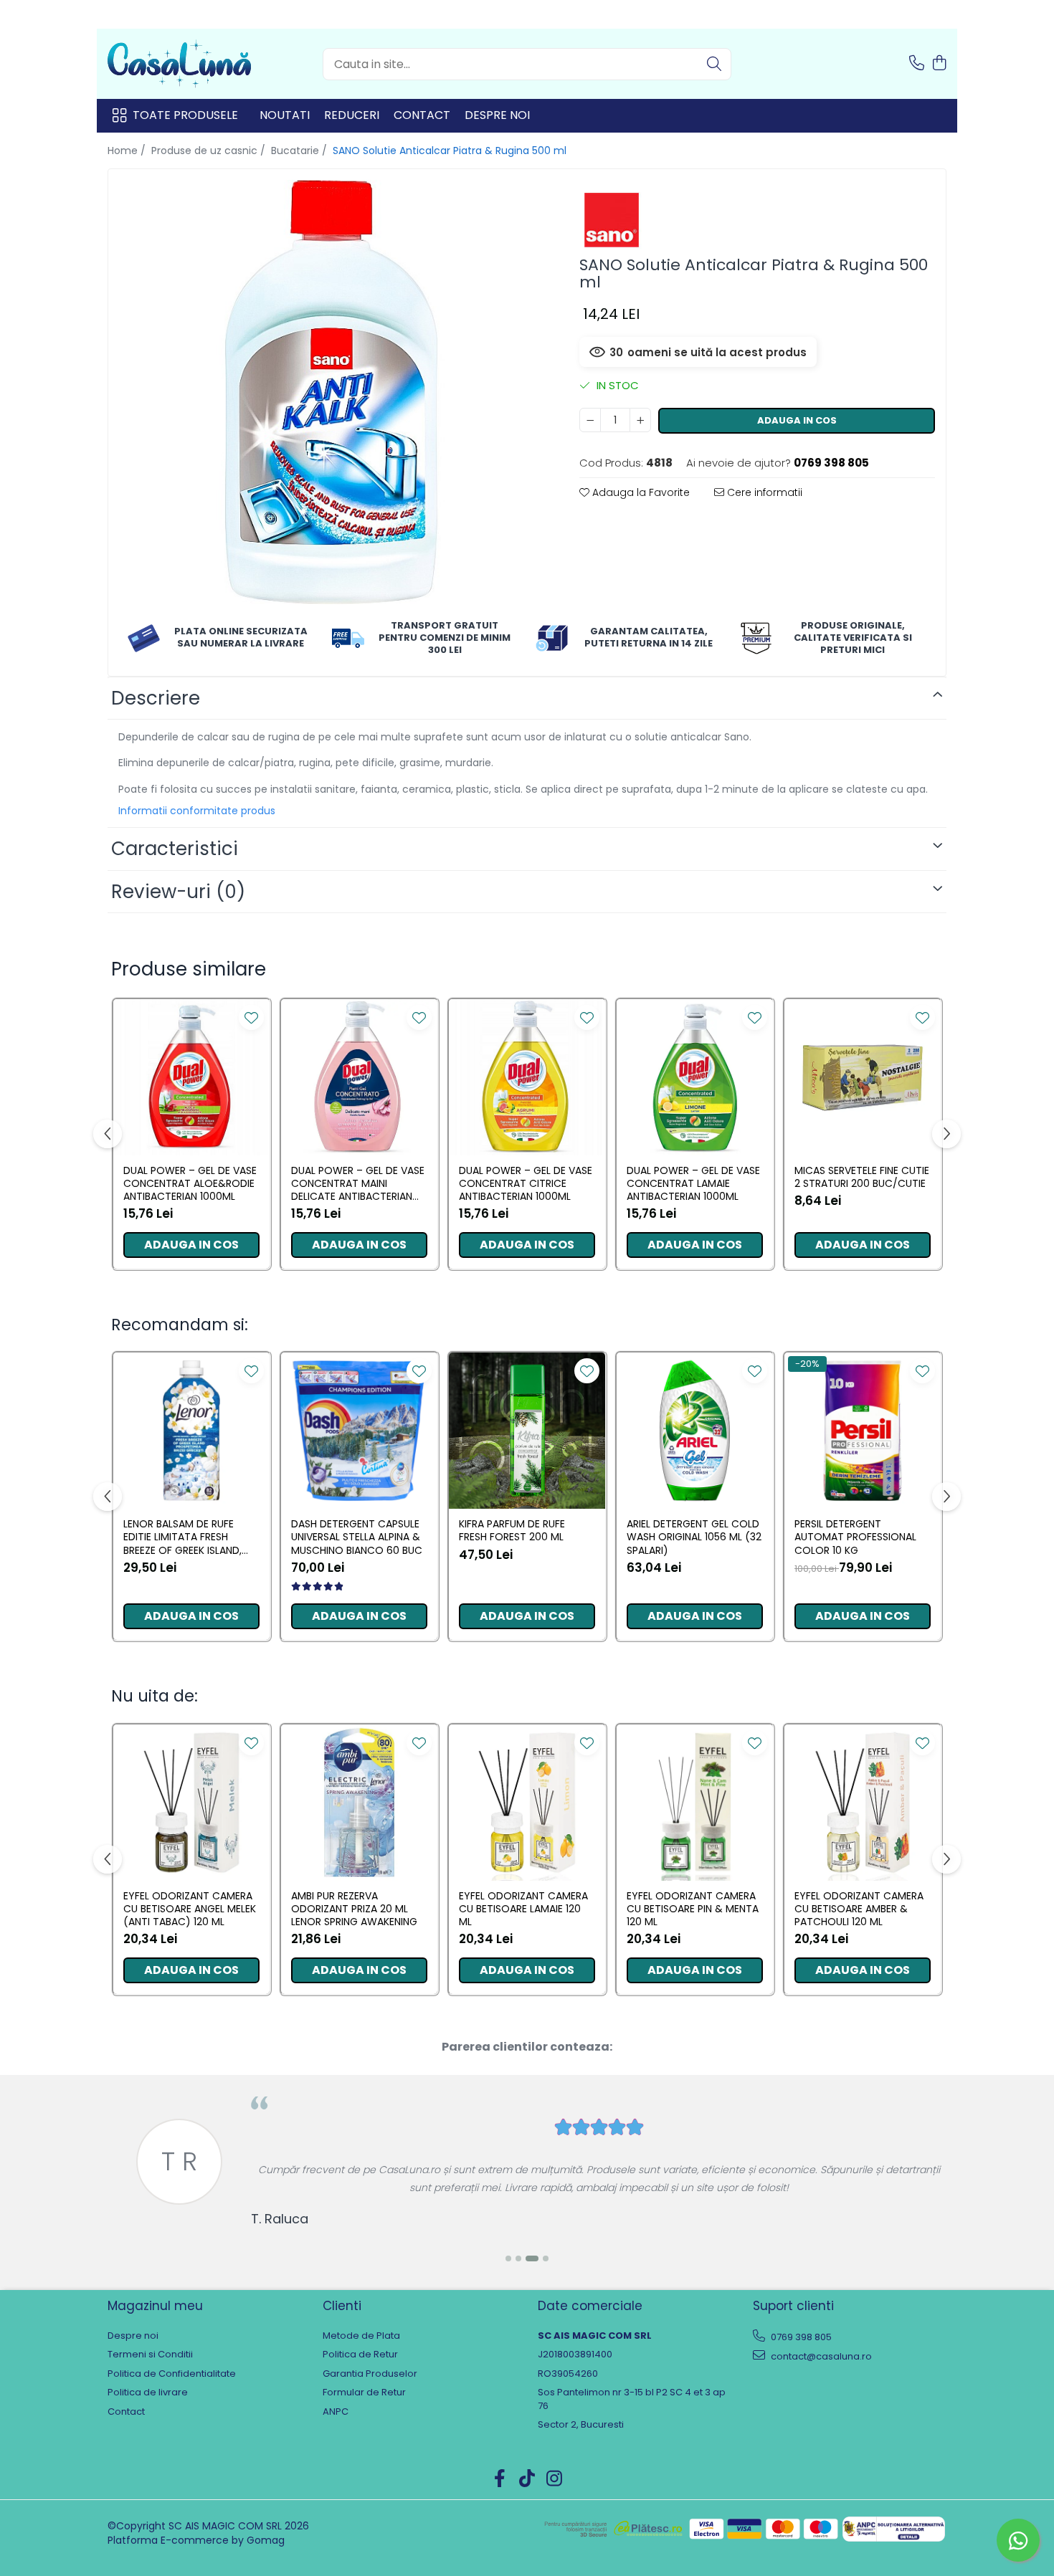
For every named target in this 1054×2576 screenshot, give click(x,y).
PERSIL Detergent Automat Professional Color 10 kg (855, 1537)
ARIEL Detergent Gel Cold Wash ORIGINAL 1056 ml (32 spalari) (694, 1537)
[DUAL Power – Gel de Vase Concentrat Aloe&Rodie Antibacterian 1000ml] (191, 1077)
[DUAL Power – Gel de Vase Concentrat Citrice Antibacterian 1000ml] (527, 1077)
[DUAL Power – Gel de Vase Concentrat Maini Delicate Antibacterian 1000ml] (359, 1077)
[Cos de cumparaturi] (939, 64)
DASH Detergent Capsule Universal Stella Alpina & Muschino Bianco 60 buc (357, 1537)
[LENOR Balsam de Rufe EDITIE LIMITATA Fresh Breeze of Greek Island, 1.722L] (191, 1431)
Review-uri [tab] (178, 892)
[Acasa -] (179, 64)
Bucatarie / (300, 151)
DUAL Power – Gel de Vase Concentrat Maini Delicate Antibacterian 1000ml (358, 1184)
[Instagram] (555, 2479)
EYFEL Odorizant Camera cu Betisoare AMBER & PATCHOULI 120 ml (859, 1909)
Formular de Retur (364, 2393)
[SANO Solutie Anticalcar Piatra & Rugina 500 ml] (331, 392)
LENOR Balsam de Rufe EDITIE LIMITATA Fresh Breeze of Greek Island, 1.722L (182, 1537)
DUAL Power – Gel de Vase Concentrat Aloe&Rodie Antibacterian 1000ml (190, 1184)
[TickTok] (527, 2479)
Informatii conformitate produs (197, 811)
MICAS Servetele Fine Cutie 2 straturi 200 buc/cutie (862, 1177)
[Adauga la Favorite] (251, 1017)
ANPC (336, 2412)
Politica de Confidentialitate (172, 2374)
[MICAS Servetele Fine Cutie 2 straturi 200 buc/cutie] (863, 1077)
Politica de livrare (148, 2393)
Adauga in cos (797, 420)
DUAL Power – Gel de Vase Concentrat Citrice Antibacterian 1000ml (526, 1184)
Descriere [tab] (156, 698)
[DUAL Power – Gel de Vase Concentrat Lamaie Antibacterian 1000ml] (695, 1077)
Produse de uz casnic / (210, 151)
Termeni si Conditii (150, 2355)
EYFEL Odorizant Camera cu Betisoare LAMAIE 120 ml (523, 1909)
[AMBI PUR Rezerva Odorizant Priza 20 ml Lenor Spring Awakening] (359, 1803)
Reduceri (352, 115)
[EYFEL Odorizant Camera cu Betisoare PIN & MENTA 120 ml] (695, 1803)
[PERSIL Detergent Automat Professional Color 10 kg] (863, 1431)
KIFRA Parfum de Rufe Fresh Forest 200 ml (512, 1530)
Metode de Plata (361, 2336)
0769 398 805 (800, 2337)
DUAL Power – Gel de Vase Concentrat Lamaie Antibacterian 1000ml (693, 1184)
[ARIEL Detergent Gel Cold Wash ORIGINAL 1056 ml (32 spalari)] (695, 1431)
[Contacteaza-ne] (917, 64)
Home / (128, 151)
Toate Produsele (185, 115)
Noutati (285, 115)
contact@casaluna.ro (820, 2356)
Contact (422, 115)
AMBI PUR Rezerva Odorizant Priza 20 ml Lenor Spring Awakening (354, 1909)
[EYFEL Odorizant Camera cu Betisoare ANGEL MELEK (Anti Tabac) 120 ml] (191, 1803)
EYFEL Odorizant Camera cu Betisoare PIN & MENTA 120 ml (693, 1909)
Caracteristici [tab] (175, 849)
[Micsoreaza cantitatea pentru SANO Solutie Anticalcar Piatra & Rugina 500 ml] (590, 420)
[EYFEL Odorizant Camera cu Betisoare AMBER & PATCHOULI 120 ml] (863, 1803)
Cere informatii (763, 492)
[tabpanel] (331, 392)
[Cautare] (714, 64)
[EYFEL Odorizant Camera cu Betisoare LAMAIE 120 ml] (527, 1803)
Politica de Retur (360, 2355)
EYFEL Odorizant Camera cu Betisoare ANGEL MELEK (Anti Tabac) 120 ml (190, 1909)
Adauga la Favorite (640, 492)
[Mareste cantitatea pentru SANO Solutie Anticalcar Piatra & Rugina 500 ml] (640, 420)
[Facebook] (500, 2479)
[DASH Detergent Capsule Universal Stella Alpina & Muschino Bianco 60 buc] (359, 1431)
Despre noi (497, 115)
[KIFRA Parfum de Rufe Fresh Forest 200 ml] (527, 1431)
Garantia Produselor (370, 2374)
